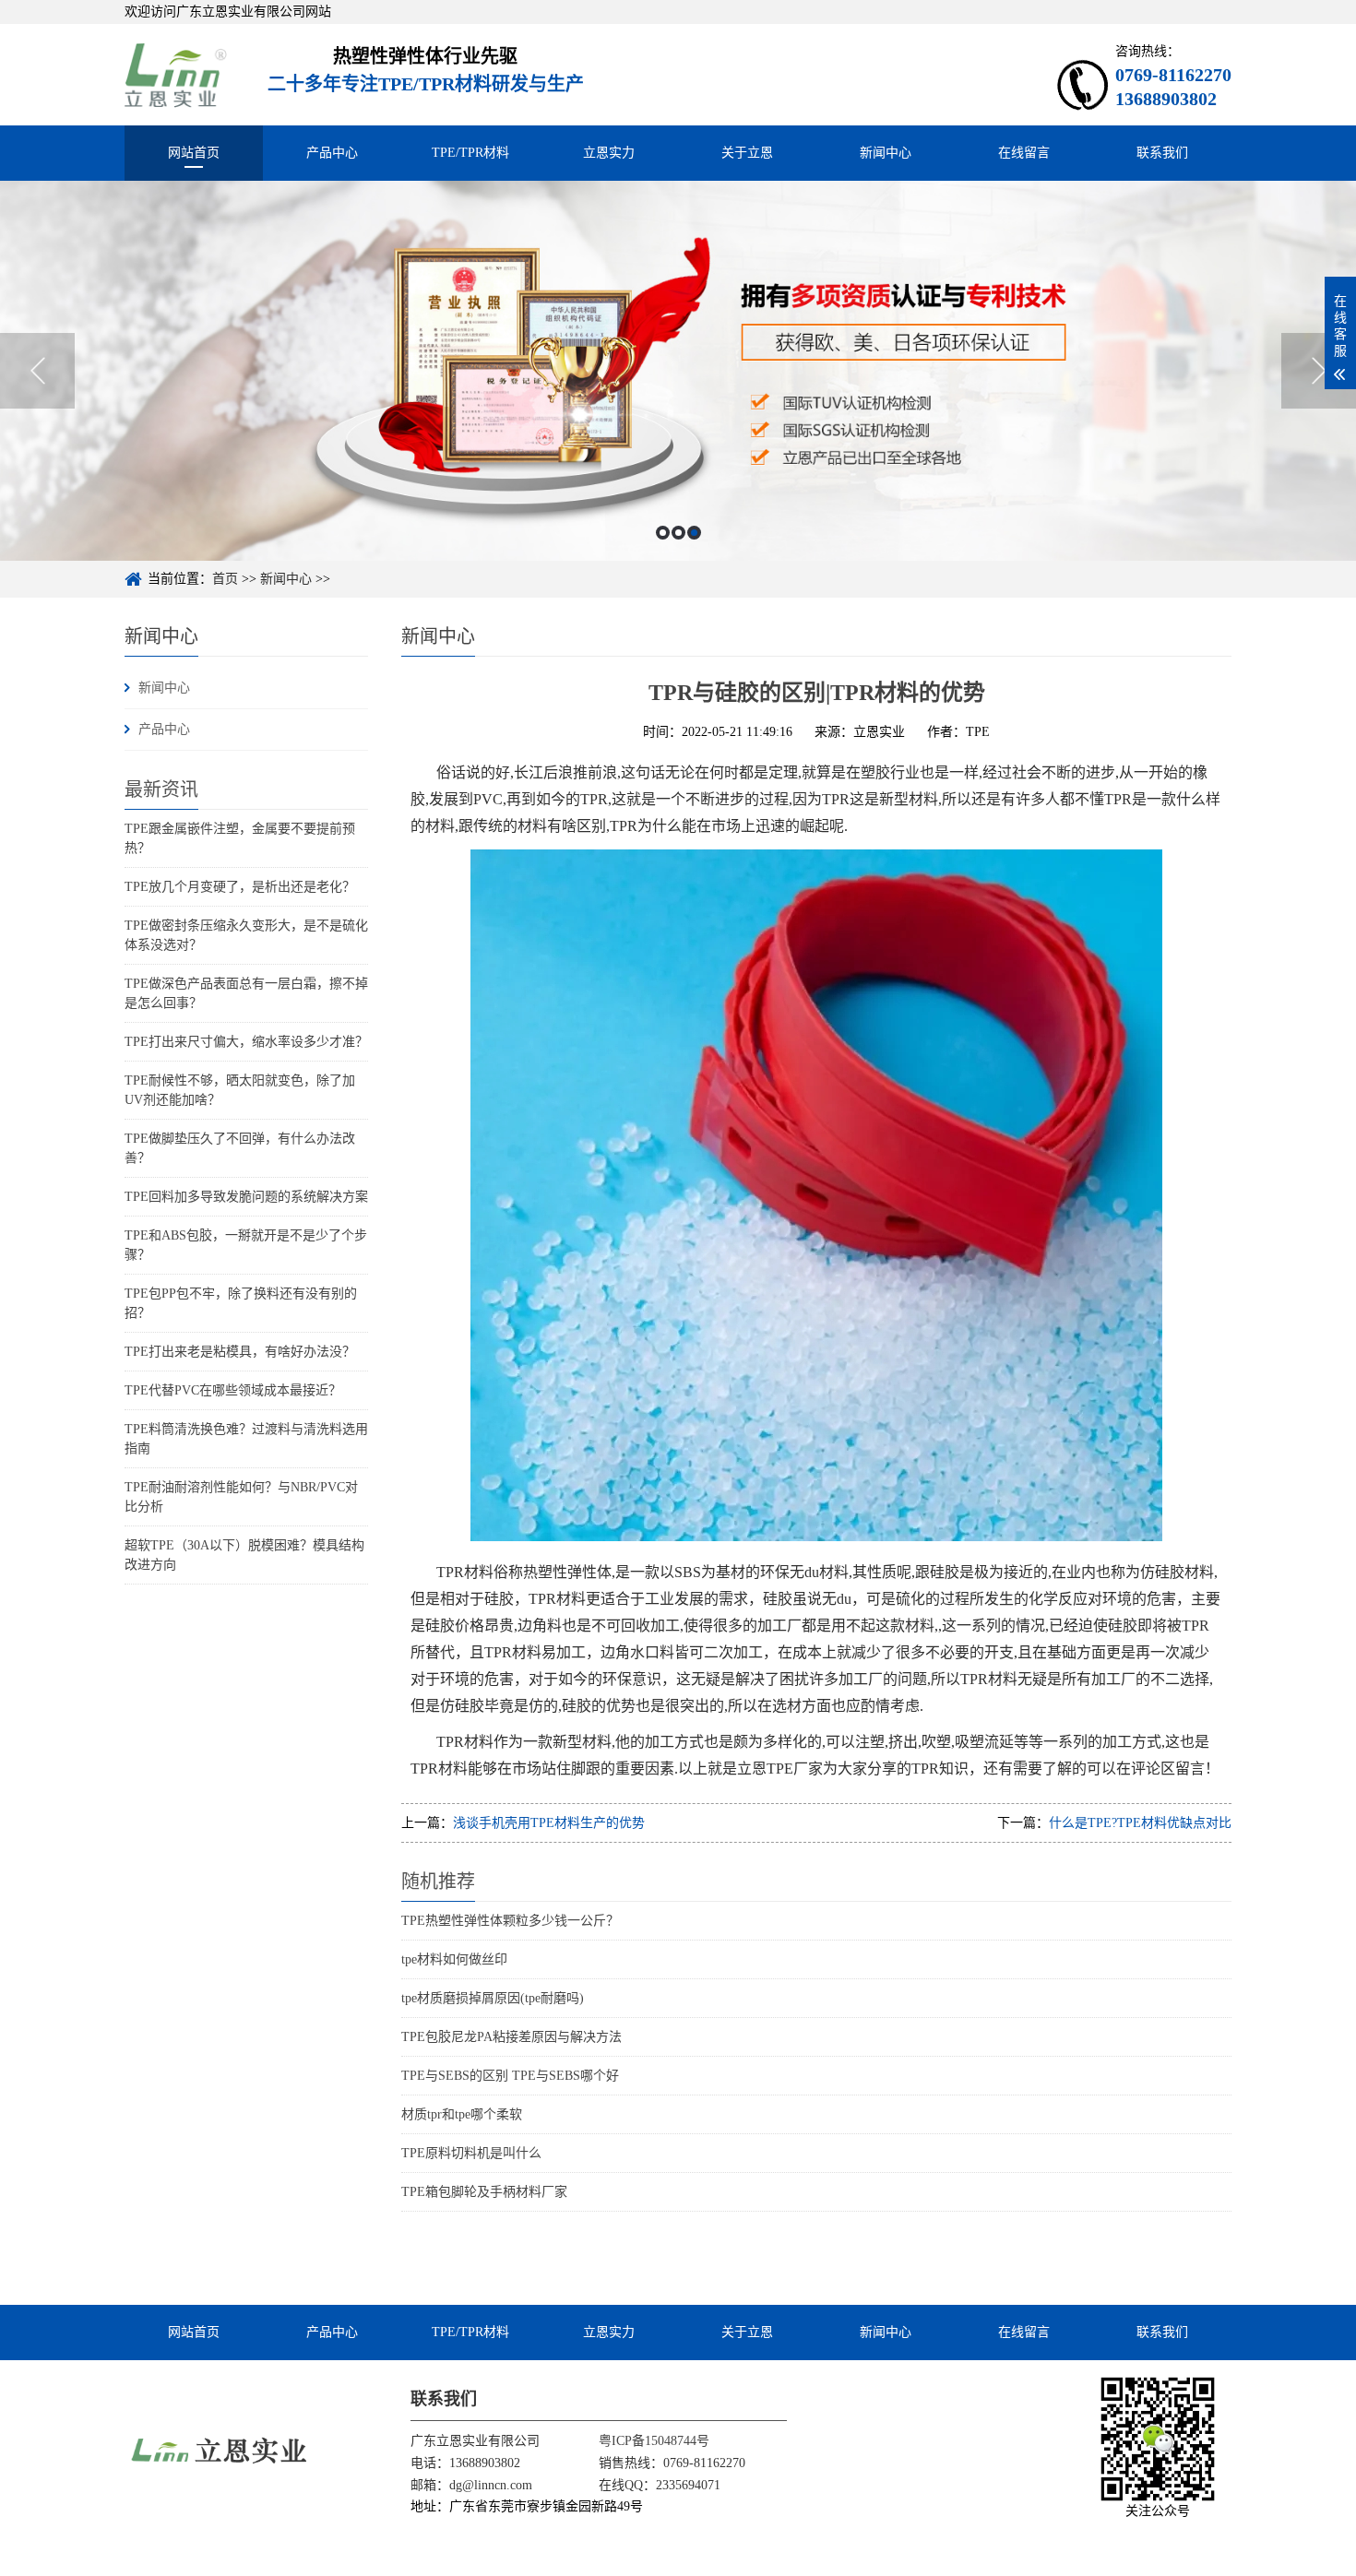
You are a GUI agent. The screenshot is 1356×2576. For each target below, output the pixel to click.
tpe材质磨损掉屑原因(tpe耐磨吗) (493, 1998)
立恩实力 (609, 153)
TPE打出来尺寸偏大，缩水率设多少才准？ (246, 1042)
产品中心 (332, 153)
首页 (225, 579)
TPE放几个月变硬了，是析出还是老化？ (240, 887)
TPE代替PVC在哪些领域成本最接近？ (233, 1390)
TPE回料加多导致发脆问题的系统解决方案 (246, 1197)
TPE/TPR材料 (470, 153)
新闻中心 (886, 153)
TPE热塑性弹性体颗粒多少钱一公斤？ (510, 1921)
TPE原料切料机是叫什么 (471, 2153)
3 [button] (694, 533)
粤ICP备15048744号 (654, 2441)
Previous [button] (37, 371)
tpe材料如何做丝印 (454, 1959)
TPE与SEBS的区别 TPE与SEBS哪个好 (510, 2076)
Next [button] (1319, 371)
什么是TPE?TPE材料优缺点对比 (1140, 1823)
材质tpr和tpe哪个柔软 (462, 2114)
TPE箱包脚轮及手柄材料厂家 (484, 2192)
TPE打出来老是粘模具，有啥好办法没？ (240, 1352)
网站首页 (194, 153)
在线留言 (1024, 153)
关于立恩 (747, 153)
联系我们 (1162, 153)
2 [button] (678, 533)
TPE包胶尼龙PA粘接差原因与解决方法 (511, 2037)
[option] (678, 371)
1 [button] (663, 533)
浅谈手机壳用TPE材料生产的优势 (549, 1823)
